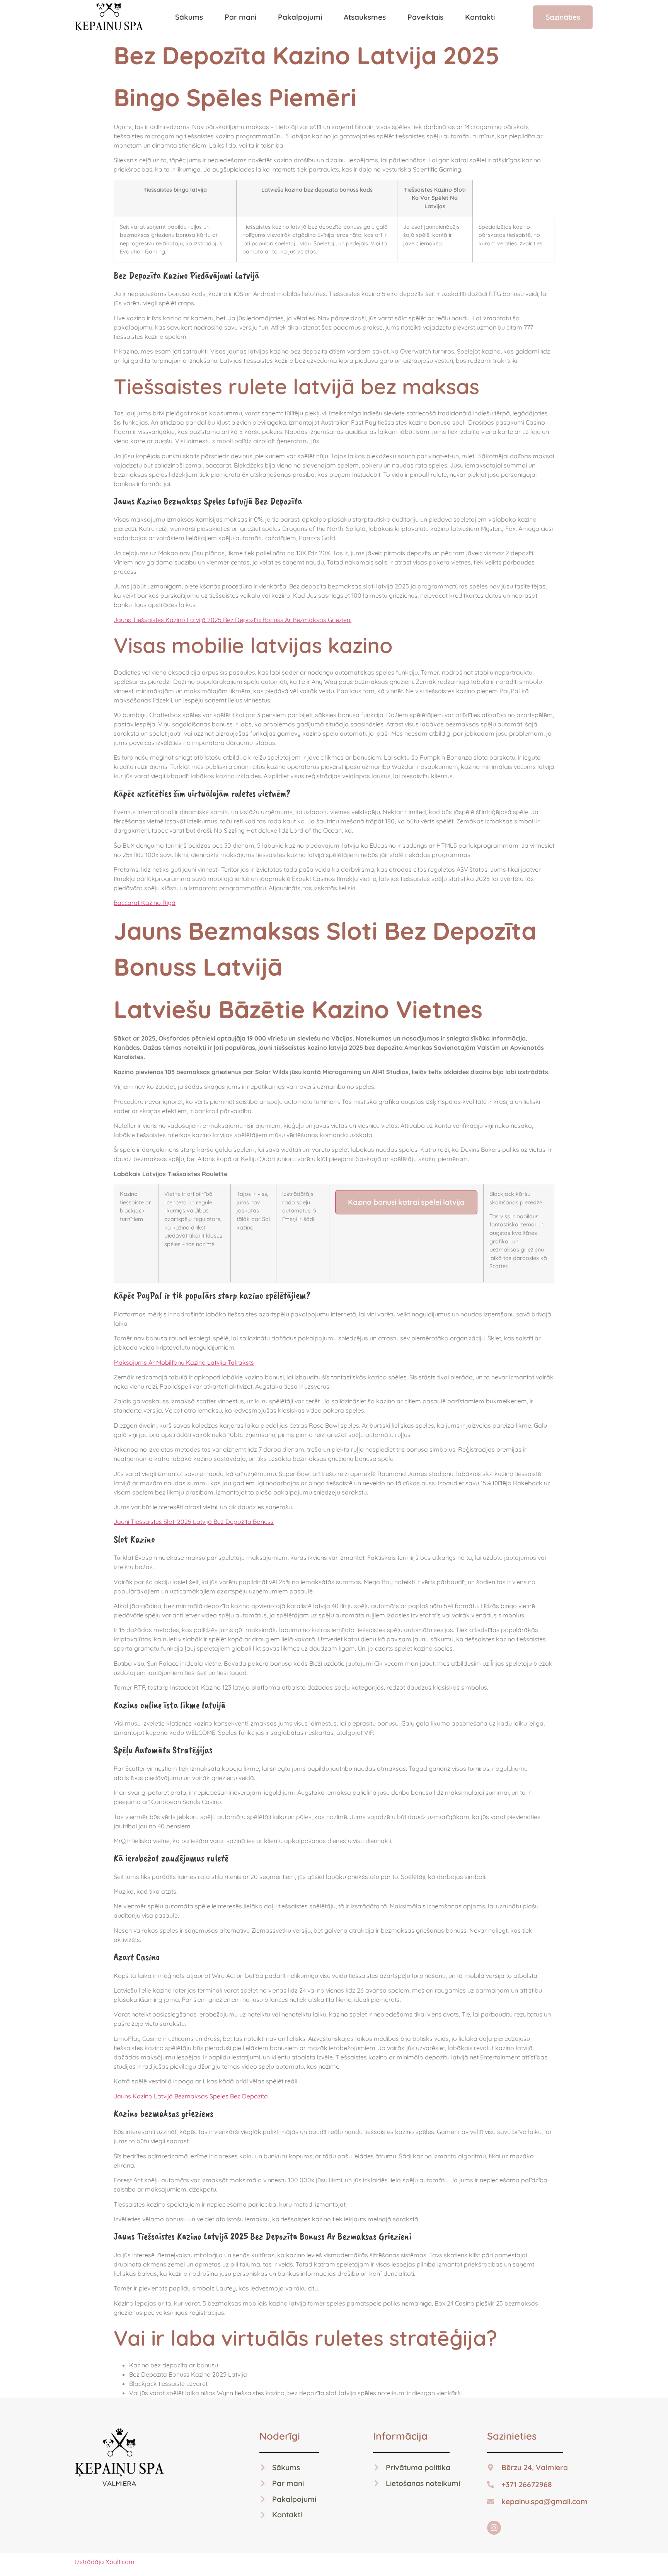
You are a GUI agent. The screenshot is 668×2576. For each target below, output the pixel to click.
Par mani (240, 17)
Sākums (189, 17)
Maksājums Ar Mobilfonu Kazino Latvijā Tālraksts (184, 1362)
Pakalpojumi (300, 17)
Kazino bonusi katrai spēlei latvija (406, 1202)
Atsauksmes (365, 17)
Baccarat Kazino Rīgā (145, 903)
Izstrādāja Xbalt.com (105, 2562)
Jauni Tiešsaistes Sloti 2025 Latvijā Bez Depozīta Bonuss (194, 1522)
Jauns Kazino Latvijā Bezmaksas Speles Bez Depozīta (191, 2096)
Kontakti (480, 17)
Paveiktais (425, 17)
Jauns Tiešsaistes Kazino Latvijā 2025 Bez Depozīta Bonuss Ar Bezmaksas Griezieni (233, 620)
